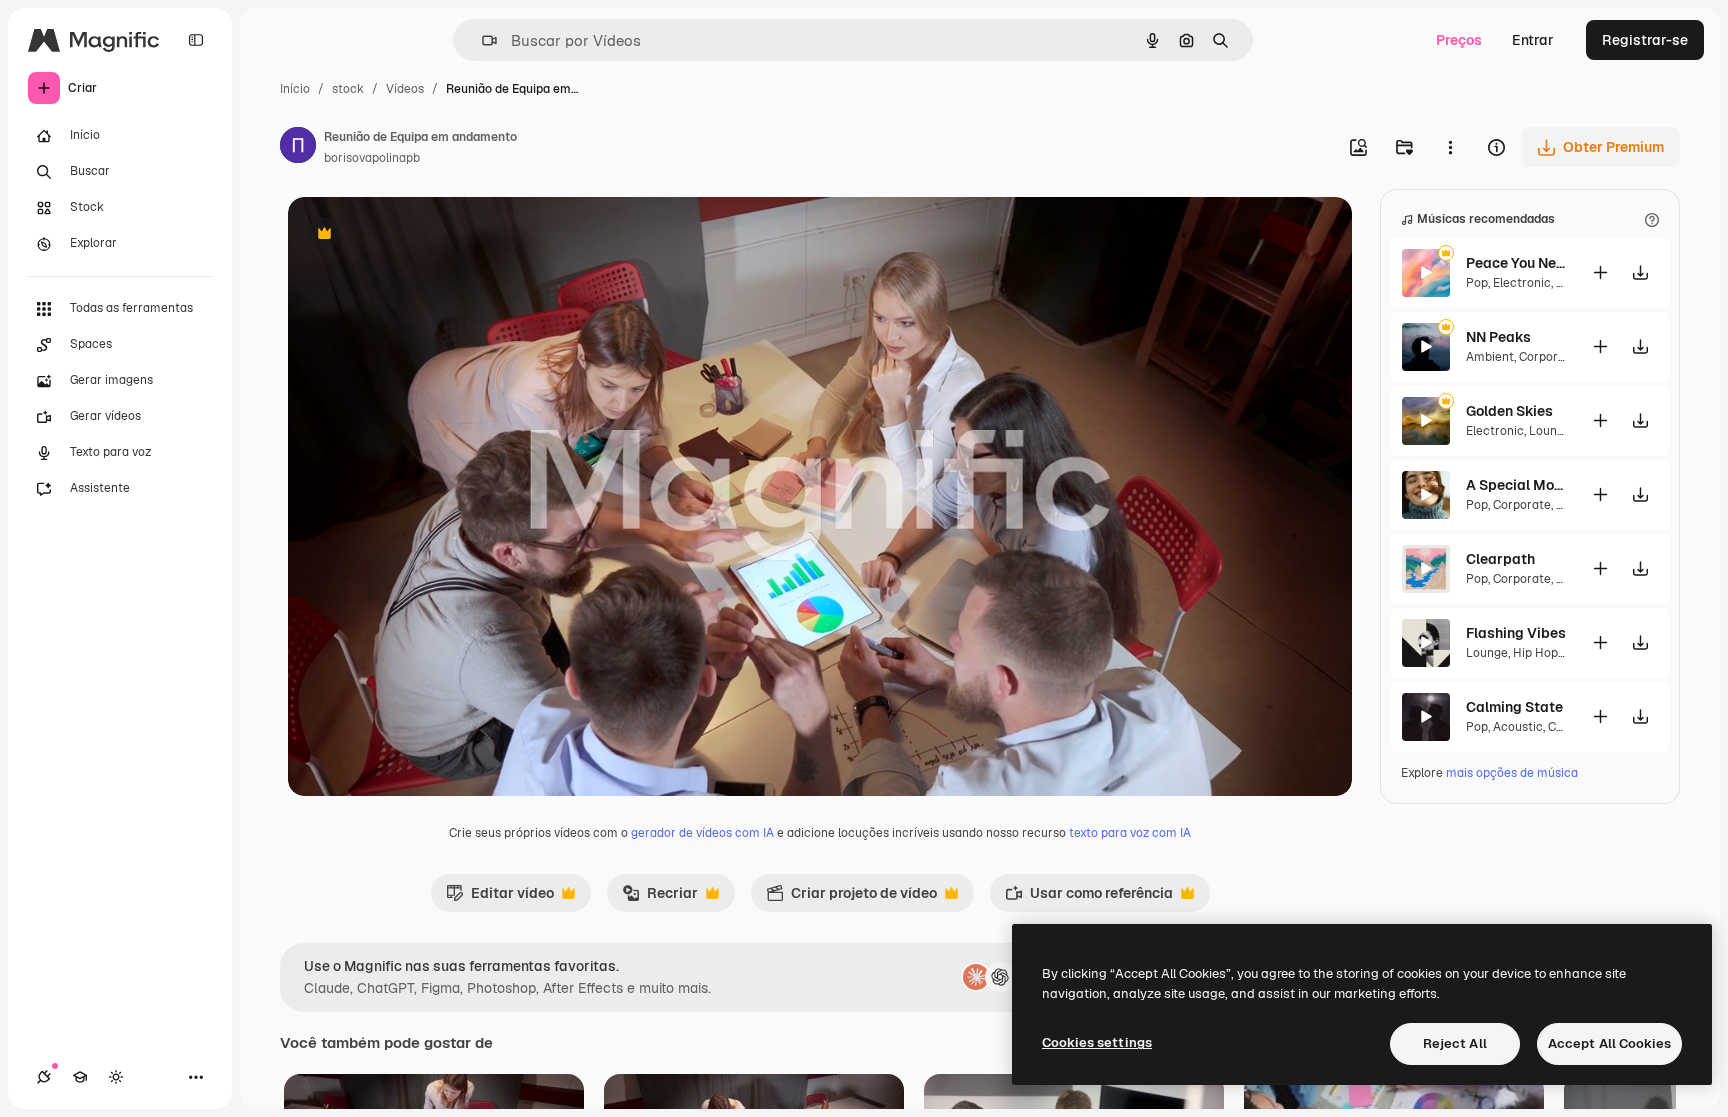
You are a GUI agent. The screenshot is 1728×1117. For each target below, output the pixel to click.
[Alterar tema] (116, 1077)
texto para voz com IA (1130, 833)
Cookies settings (1097, 1042)
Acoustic (1518, 727)
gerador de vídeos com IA (702, 833)
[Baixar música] (1640, 272)
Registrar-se (1645, 40)
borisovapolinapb (372, 158)
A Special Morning (1516, 485)
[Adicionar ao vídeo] (1600, 272)
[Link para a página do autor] (298, 148)
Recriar (660, 898)
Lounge (1550, 431)
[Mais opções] (1450, 147)
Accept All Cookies (1609, 1043)
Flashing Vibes (1516, 633)
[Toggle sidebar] (196, 40)
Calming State (1514, 707)
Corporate (1548, 357)
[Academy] (80, 1077)
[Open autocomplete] (481, 40)
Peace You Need (1516, 263)
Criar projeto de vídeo (851, 898)
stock (348, 89)
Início (295, 89)
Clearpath (1500, 559)
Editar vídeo (500, 898)
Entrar (1533, 40)
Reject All (1455, 1043)
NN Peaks (1498, 337)
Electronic (1522, 283)
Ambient (1490, 357)
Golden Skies (1509, 411)
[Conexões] (44, 1077)
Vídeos (405, 89)
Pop (1477, 283)
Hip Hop (1535, 653)
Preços (1459, 40)
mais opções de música (1512, 773)
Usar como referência (1089, 898)
